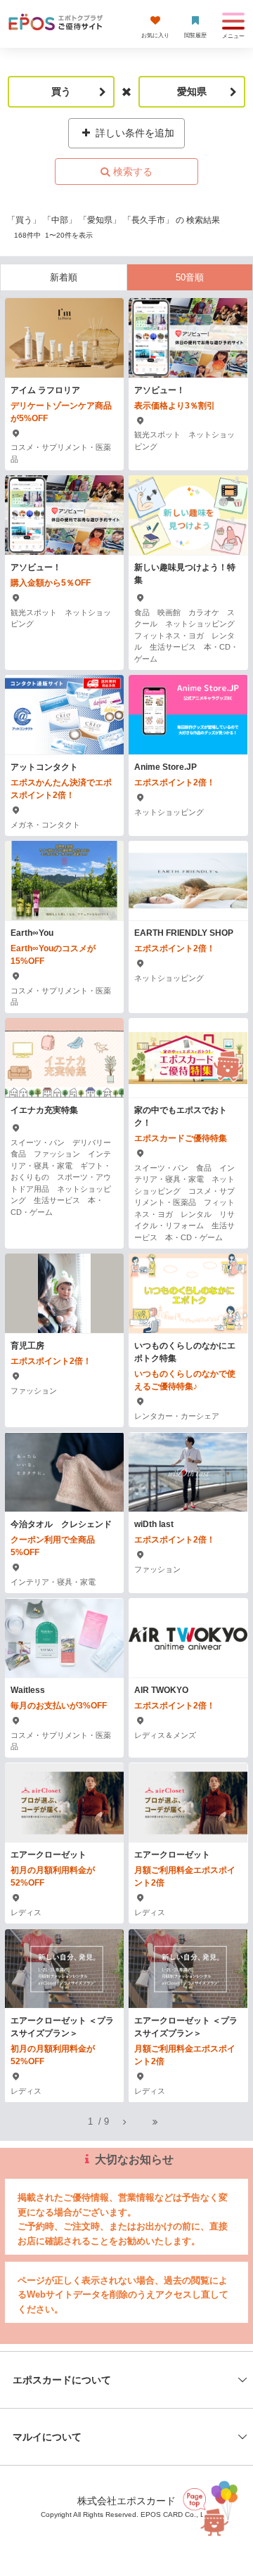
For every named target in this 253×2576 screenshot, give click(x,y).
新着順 (64, 277)
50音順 (190, 277)
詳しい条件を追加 (134, 133)
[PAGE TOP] (212, 2506)
